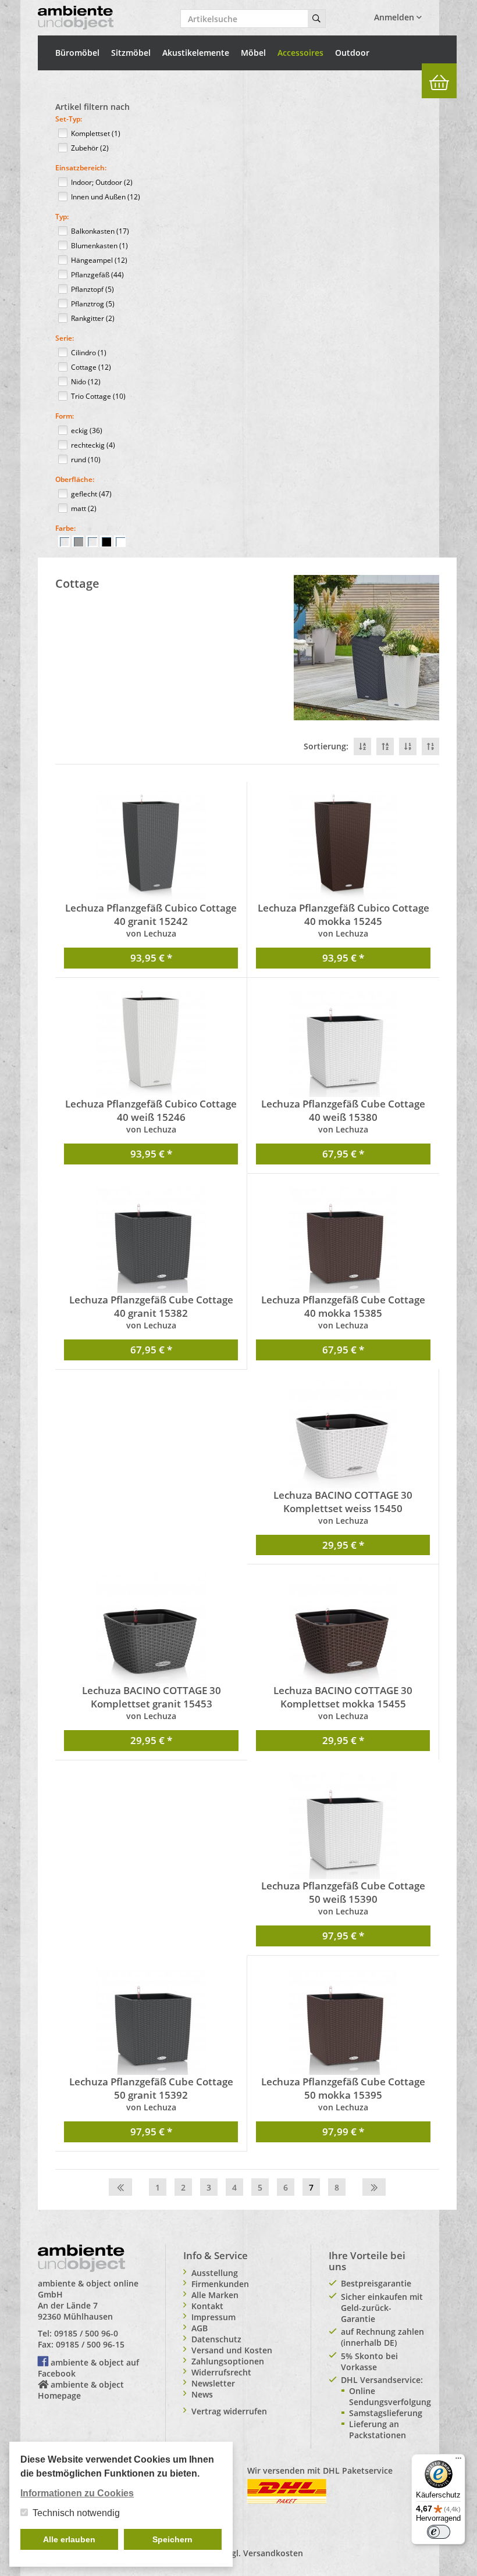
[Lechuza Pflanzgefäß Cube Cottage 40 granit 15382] (151, 1238)
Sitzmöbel (131, 53)
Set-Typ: (69, 119)
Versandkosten (273, 2553)
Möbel (253, 53)
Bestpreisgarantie (376, 2283)
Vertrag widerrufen (229, 2411)
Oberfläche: (75, 479)
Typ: (62, 217)
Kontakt (207, 2306)
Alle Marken (215, 2295)
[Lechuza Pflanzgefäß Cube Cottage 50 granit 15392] (151, 2020)
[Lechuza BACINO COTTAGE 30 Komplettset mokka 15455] (343, 1628)
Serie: (65, 338)
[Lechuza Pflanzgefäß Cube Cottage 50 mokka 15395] (343, 2020)
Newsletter (213, 2383)
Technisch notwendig (76, 2513)
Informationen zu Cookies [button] (77, 2493)
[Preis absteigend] (408, 746)
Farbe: (65, 528)
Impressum (213, 2317)
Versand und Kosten (232, 2350)
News (202, 2394)
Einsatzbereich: (81, 168)
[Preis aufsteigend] (430, 746)
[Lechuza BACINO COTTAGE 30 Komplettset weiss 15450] (343, 1433)
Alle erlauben (69, 2539)
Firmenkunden (220, 2284)
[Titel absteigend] (362, 746)
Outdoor (352, 53)
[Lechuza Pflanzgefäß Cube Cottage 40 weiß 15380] (343, 1042)
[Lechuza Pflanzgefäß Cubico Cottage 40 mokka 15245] (343, 846)
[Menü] (458, 2461)
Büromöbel (77, 53)
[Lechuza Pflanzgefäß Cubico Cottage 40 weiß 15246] (151, 1042)
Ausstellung (215, 2273)
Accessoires (300, 53)
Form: (65, 416)
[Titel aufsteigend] (385, 746)
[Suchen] (316, 19)
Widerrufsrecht (221, 2372)
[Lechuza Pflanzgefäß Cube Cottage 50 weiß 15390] (343, 1824)
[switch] (439, 2532)
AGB (200, 2328)
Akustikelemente (196, 53)
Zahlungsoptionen (228, 2361)
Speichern (172, 2539)
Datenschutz (216, 2339)
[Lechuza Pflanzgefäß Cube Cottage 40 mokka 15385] (343, 1238)
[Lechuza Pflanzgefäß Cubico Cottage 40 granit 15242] (151, 846)
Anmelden (395, 17)
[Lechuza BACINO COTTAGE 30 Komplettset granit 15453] (151, 1628)
